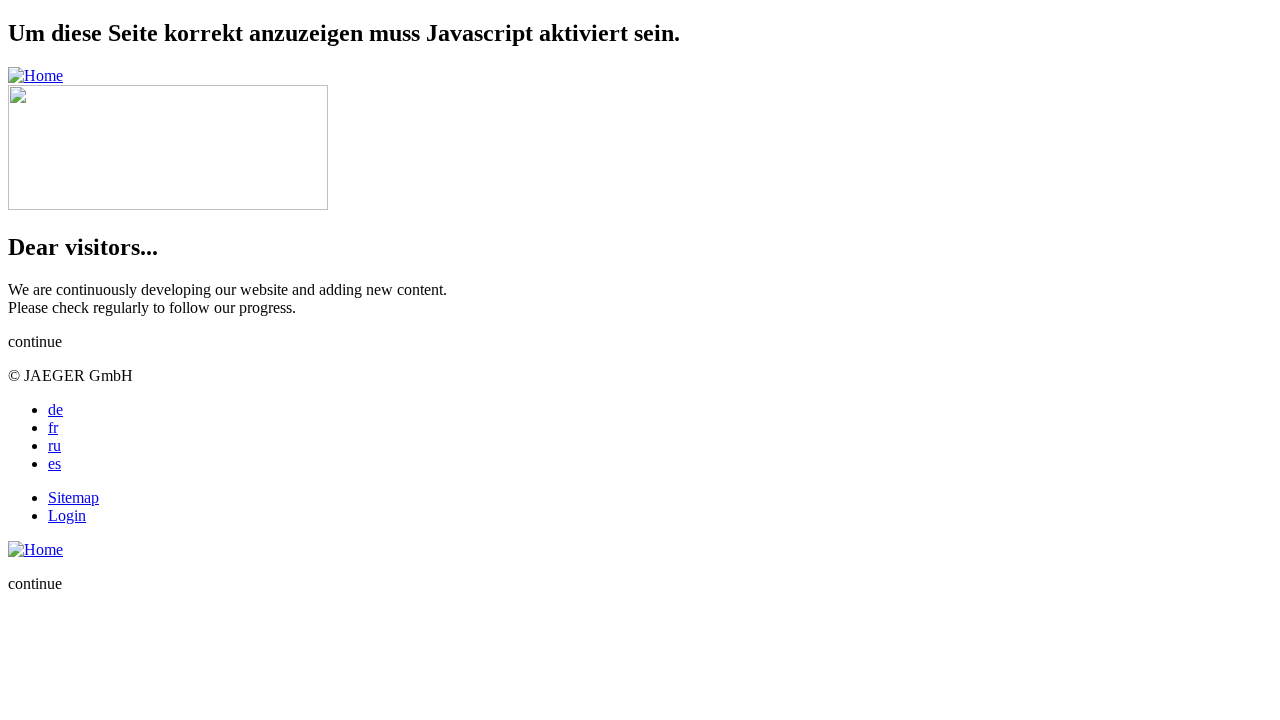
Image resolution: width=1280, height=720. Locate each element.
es (54, 463)
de (55, 409)
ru (54, 445)
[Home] (35, 75)
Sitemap (73, 497)
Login (67, 515)
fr (53, 427)
